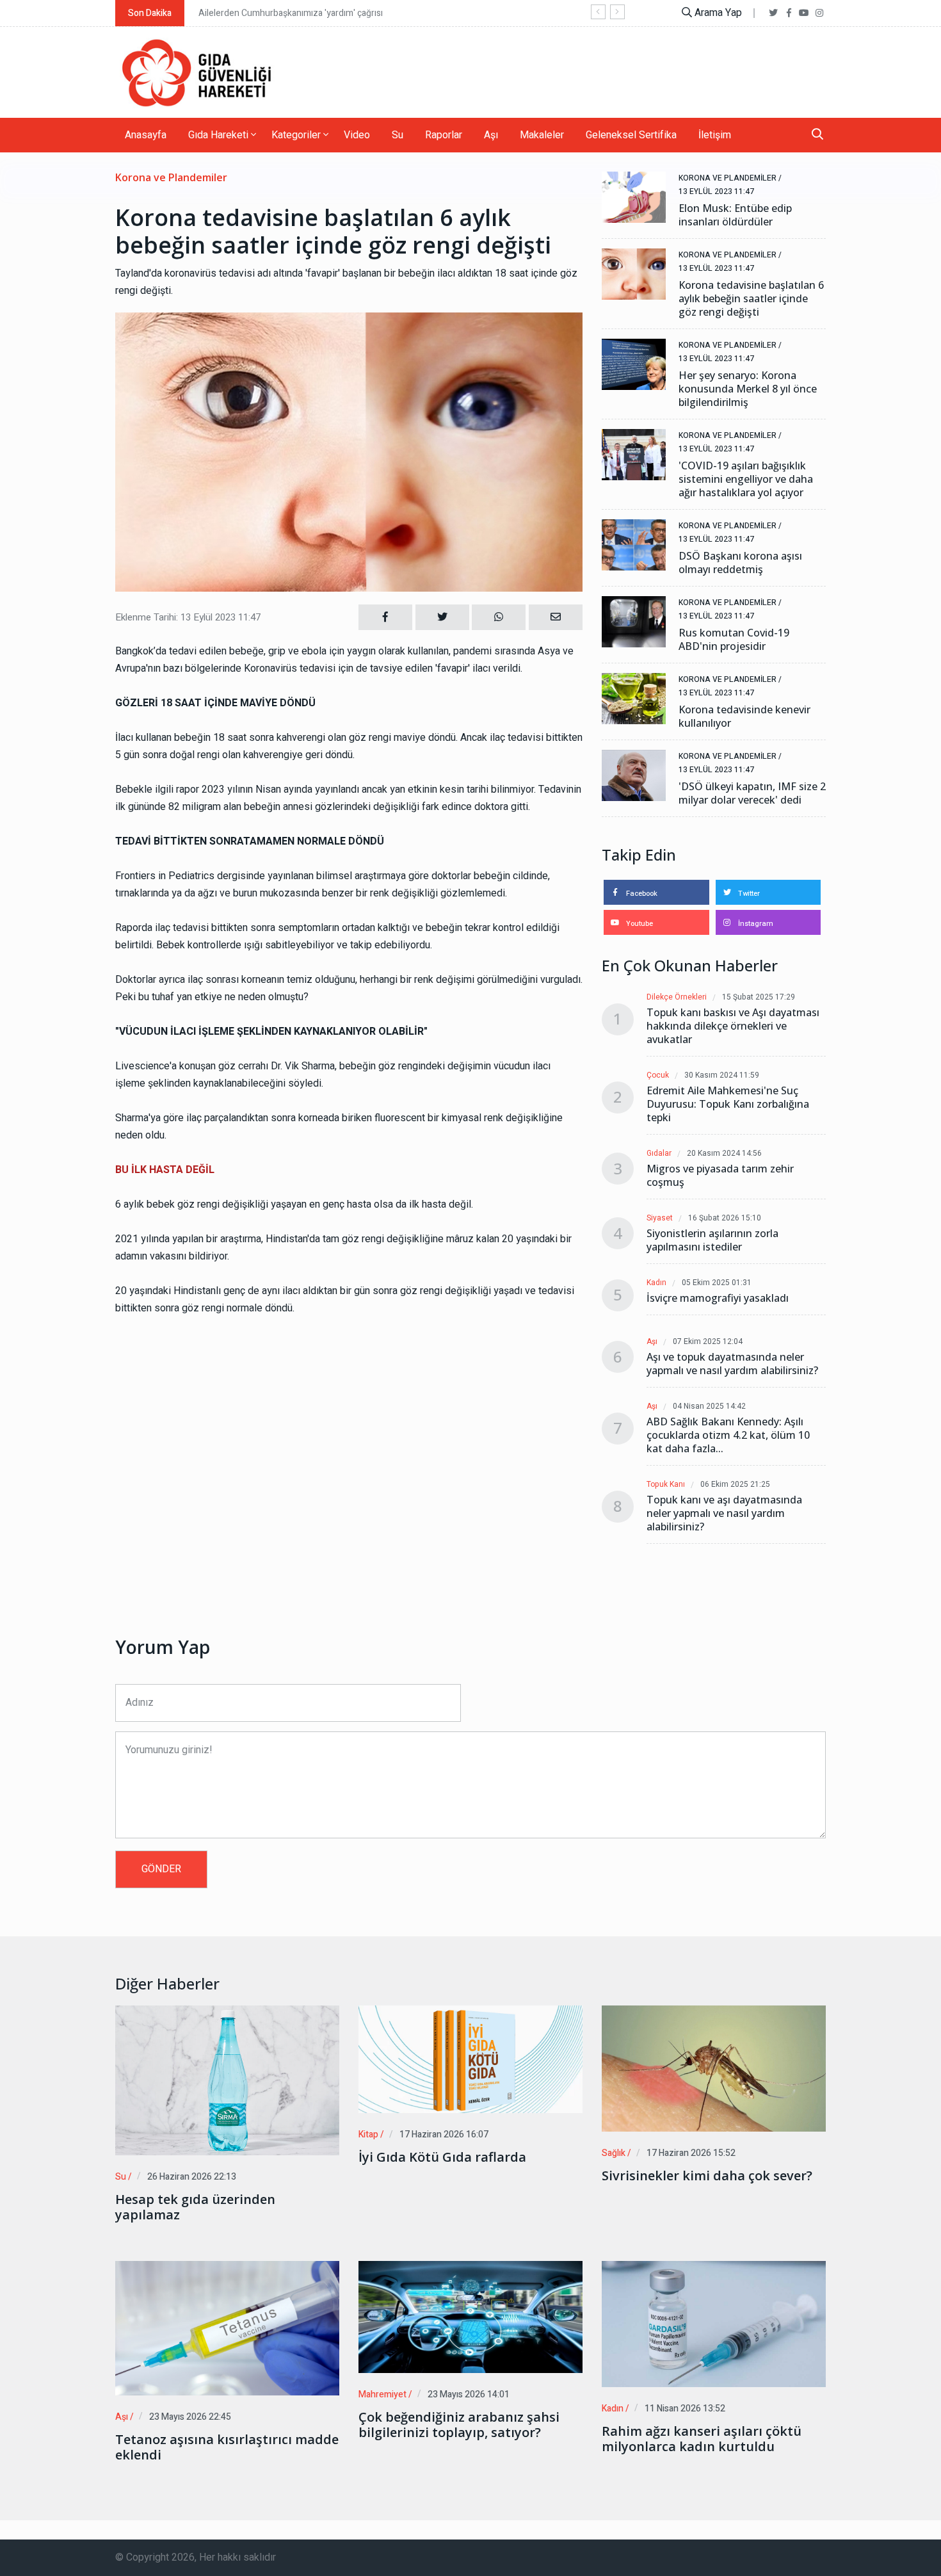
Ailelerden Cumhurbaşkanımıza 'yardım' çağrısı (291, 13)
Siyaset (660, 1218)
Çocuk (658, 1075)
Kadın (656, 1283)
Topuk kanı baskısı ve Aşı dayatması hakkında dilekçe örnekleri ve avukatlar (733, 1026)
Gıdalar (659, 1154)
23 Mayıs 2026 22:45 (190, 2417)
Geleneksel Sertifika (631, 135)
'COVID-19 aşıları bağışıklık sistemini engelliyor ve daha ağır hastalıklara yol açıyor (746, 479)
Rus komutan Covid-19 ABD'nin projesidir (734, 640)
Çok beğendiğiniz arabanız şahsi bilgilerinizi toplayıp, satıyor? (459, 2425)
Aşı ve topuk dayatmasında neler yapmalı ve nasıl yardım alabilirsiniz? (732, 1364)
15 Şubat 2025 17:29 (759, 997)
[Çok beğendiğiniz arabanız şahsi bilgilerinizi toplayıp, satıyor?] (470, 2317)
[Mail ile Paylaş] (556, 617)
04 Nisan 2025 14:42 (709, 1406)
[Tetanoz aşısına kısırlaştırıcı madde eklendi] (227, 2328)
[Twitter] (773, 13)
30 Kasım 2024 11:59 (722, 1075)
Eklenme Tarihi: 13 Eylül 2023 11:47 (188, 617)
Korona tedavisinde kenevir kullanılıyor (744, 717)
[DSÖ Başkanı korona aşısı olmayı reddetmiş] (634, 545)
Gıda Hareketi (220, 135)
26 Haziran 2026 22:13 (192, 2177)
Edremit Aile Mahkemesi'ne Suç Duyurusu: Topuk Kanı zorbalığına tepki (728, 1104)
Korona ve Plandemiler (171, 178)
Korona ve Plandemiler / (730, 178)
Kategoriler (297, 135)
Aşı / (125, 2417)
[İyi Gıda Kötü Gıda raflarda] (470, 2059)
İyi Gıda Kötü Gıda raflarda (442, 2157)
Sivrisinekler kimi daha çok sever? (707, 2176)
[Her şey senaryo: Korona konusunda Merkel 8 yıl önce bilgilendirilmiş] (634, 364)
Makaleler (542, 135)
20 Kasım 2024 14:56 (724, 1154)
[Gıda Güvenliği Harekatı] (195, 72)
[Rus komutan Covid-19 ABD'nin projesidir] (634, 622)
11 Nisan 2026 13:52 (685, 2409)
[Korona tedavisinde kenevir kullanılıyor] (634, 699)
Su (398, 135)
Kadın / (615, 2409)
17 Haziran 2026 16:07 (444, 2135)
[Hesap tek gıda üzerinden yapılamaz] (227, 2080)
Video (357, 135)
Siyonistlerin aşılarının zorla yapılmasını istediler (712, 1240)
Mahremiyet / (385, 2394)
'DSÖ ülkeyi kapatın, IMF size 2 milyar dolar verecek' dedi (752, 793)
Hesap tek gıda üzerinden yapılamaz (195, 2207)
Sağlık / (616, 2153)
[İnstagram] (819, 13)
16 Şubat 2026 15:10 (725, 1218)
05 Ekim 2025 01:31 (717, 1283)
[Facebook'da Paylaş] (385, 617)
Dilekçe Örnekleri (677, 997)
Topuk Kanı (666, 1485)
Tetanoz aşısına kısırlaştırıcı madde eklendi (227, 2447)
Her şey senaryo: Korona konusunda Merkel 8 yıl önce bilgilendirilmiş (748, 389)
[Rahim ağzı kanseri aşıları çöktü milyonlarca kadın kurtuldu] (714, 2324)
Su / (124, 2177)
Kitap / (371, 2135)
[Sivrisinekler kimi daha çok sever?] (714, 2069)
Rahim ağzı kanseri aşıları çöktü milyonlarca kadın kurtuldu (702, 2439)
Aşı (491, 135)
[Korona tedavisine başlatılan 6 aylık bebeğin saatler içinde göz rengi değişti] (634, 274)
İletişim (715, 135)
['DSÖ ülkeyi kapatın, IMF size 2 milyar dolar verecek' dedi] (634, 775)
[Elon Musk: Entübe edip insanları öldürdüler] (634, 197)
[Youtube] (804, 13)
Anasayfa (146, 135)
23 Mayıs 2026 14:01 (469, 2394)
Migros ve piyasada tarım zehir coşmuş (720, 1176)
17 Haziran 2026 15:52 (691, 2153)
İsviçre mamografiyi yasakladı (718, 1298)
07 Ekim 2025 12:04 (708, 1342)
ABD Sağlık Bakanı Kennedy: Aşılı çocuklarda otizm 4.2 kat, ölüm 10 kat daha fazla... (728, 1435)
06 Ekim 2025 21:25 (735, 1485)
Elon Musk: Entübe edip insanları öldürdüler (735, 215)
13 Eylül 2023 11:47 (716, 191)
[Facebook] (789, 13)
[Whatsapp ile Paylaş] (499, 617)
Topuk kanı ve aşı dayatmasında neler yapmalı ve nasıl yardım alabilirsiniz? (724, 1513)
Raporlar (444, 135)
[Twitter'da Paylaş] (442, 617)
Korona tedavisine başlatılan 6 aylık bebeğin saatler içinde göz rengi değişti (751, 299)
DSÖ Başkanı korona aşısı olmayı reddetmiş (740, 563)
